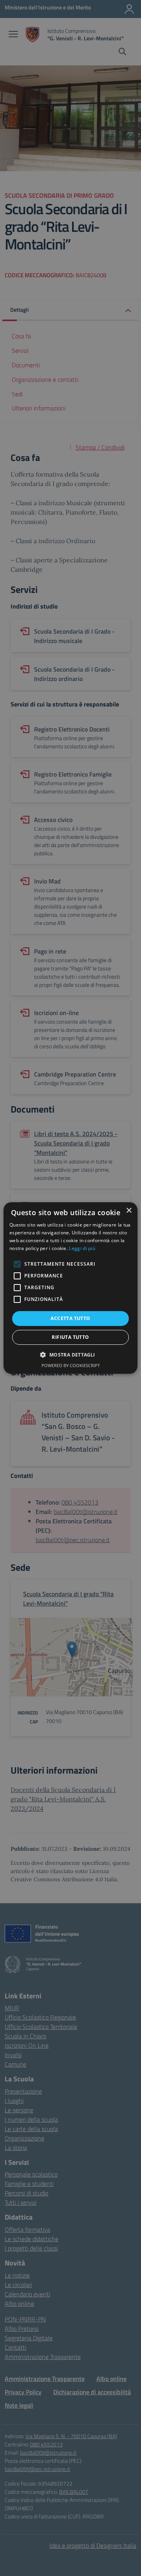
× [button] (129, 1211)
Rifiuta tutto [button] (70, 1337)
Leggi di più (82, 1248)
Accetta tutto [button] (70, 1318)
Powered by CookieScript (71, 1365)
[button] (70, 1355)
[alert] (70, 1288)
